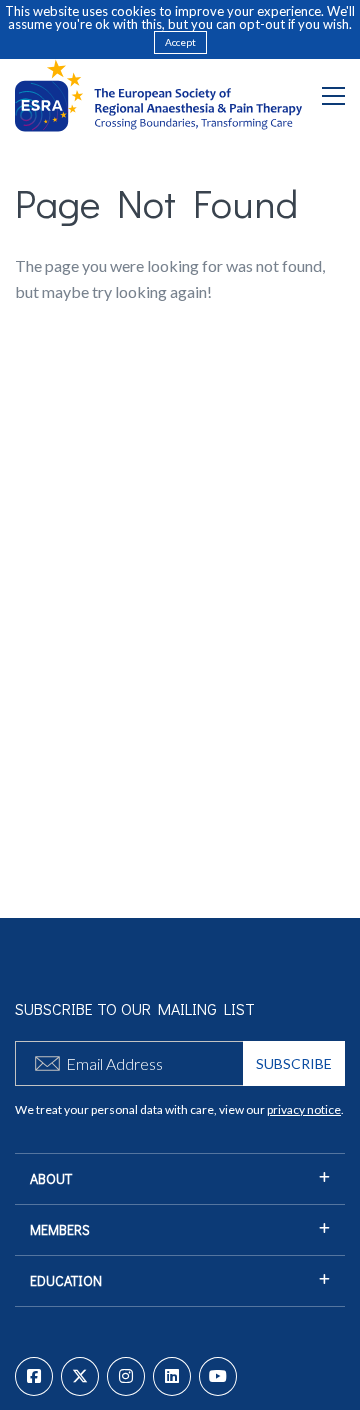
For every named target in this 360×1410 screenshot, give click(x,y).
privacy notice (304, 1109)
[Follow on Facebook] (34, 1376)
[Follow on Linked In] (172, 1376)
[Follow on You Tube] (218, 1376)
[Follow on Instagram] (126, 1376)
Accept (180, 42)
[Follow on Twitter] (80, 1376)
